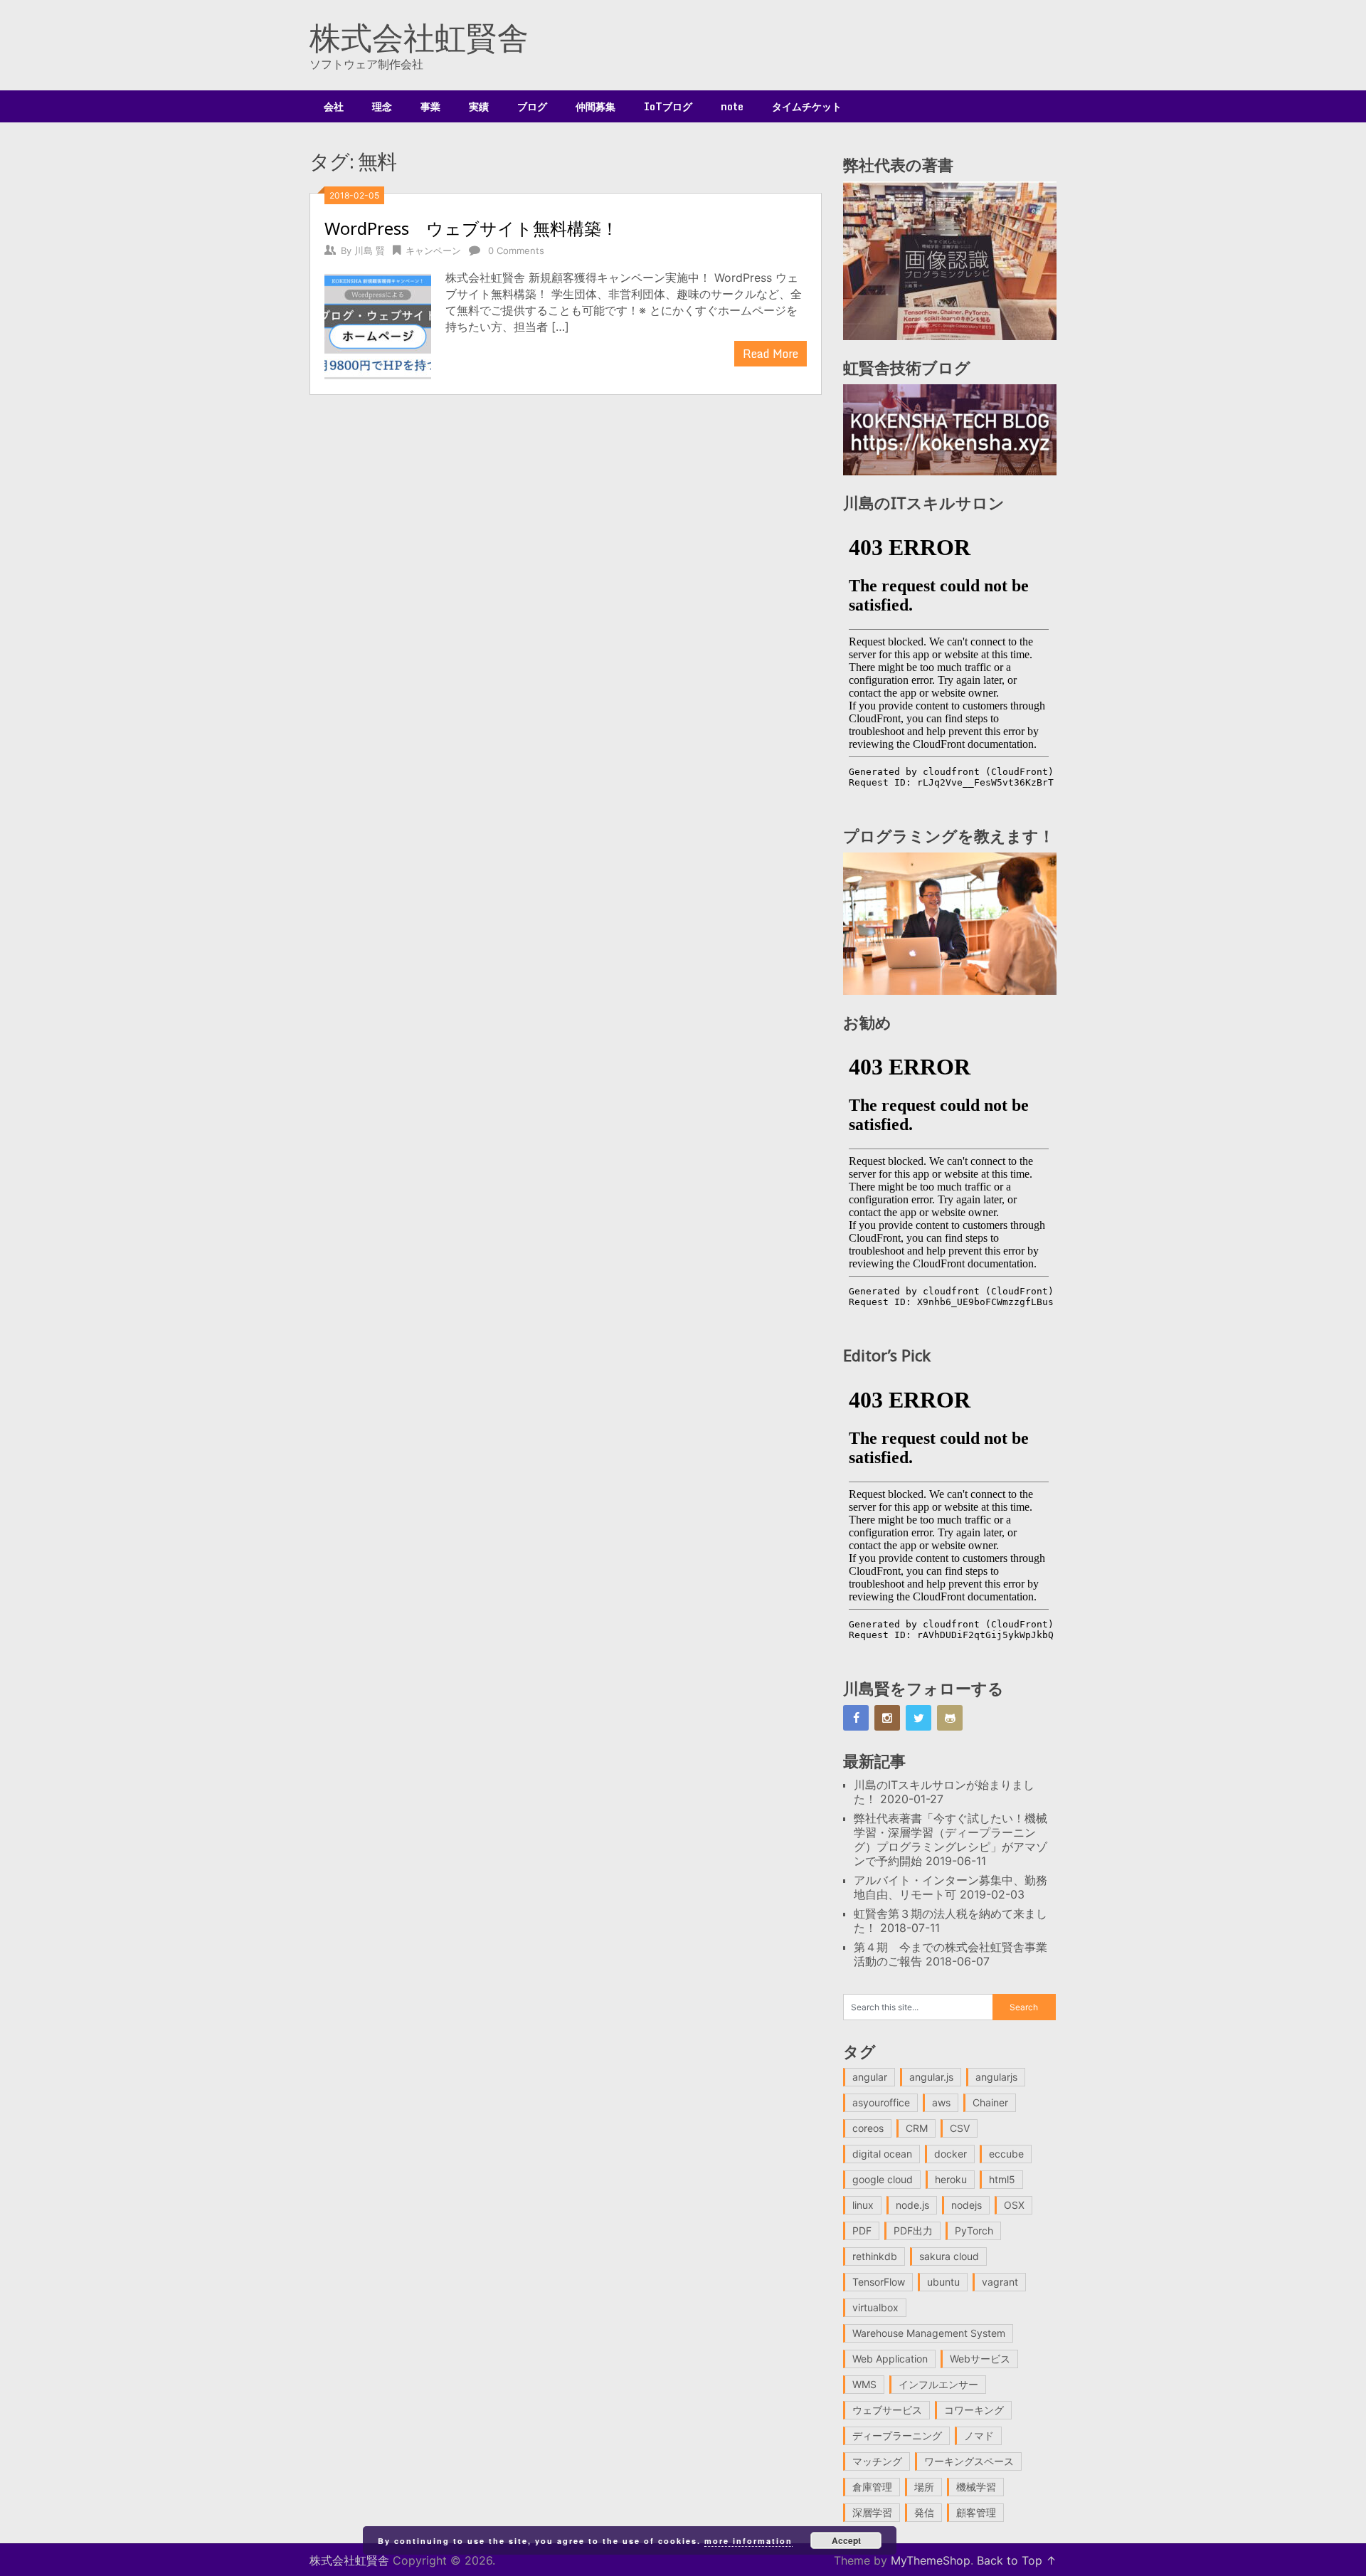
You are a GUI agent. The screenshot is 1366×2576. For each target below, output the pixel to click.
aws (941, 2102)
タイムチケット (807, 106)
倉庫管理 (872, 2487)
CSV (960, 2128)
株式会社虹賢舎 (419, 37)
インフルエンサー (938, 2384)
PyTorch (974, 2231)
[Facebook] (856, 1718)
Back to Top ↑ (1017, 2560)
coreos (868, 2128)
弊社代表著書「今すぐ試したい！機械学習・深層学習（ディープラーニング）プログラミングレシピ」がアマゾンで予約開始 (951, 1839)
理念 (382, 106)
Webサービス (980, 2359)
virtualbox (875, 2307)
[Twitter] (918, 1718)
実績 (479, 106)
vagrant (1000, 2282)
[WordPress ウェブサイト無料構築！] (378, 325)
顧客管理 (976, 2512)
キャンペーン (433, 250)
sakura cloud (949, 2256)
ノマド (979, 2435)
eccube (1006, 2154)
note (732, 106)
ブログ (532, 106)
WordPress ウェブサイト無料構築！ (471, 228)
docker (951, 2154)
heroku (951, 2179)
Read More (771, 354)
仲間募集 (595, 106)
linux (863, 2205)
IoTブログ (668, 106)
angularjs (996, 2077)
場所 (924, 2487)
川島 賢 (370, 250)
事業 (430, 106)
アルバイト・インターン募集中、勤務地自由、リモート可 (951, 1887)
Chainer (990, 2102)
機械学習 (976, 2487)
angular (870, 2077)
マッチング (877, 2461)
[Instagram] (887, 1718)
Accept (846, 2540)
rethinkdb (875, 2256)
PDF (862, 2231)
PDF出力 (913, 2231)
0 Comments (516, 250)
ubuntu (943, 2282)
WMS (864, 2384)
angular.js (931, 2077)
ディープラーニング (897, 2435)
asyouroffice (881, 2102)
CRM (917, 2128)
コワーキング (974, 2410)
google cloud (883, 2179)
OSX (1014, 2205)
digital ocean (882, 2154)
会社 (334, 106)
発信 (924, 2512)
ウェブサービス (887, 2410)
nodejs (967, 2205)
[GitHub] (950, 1718)
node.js (912, 2205)
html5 (1002, 2179)
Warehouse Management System (929, 2333)
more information (748, 2541)
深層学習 (872, 2512)
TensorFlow (879, 2282)
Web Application (890, 2359)
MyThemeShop (931, 2560)
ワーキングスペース (969, 2461)
